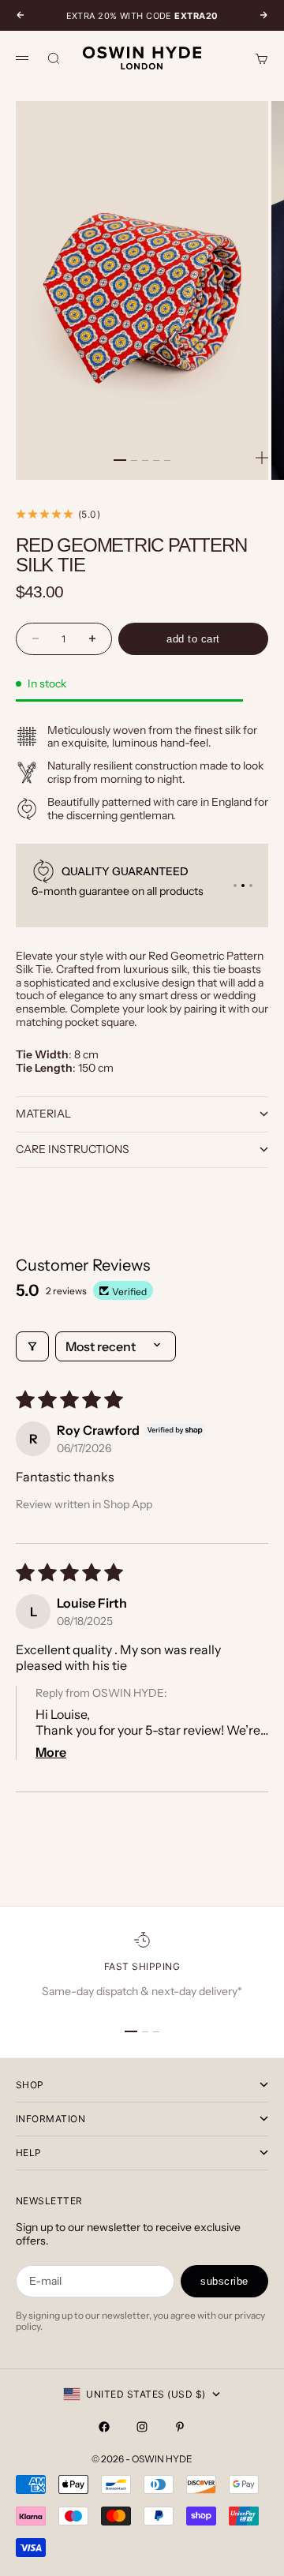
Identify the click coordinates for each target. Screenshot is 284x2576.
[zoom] (262, 458)
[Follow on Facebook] (104, 2427)
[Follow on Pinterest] (180, 2427)
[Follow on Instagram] (142, 2427)
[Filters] (32, 1346)
